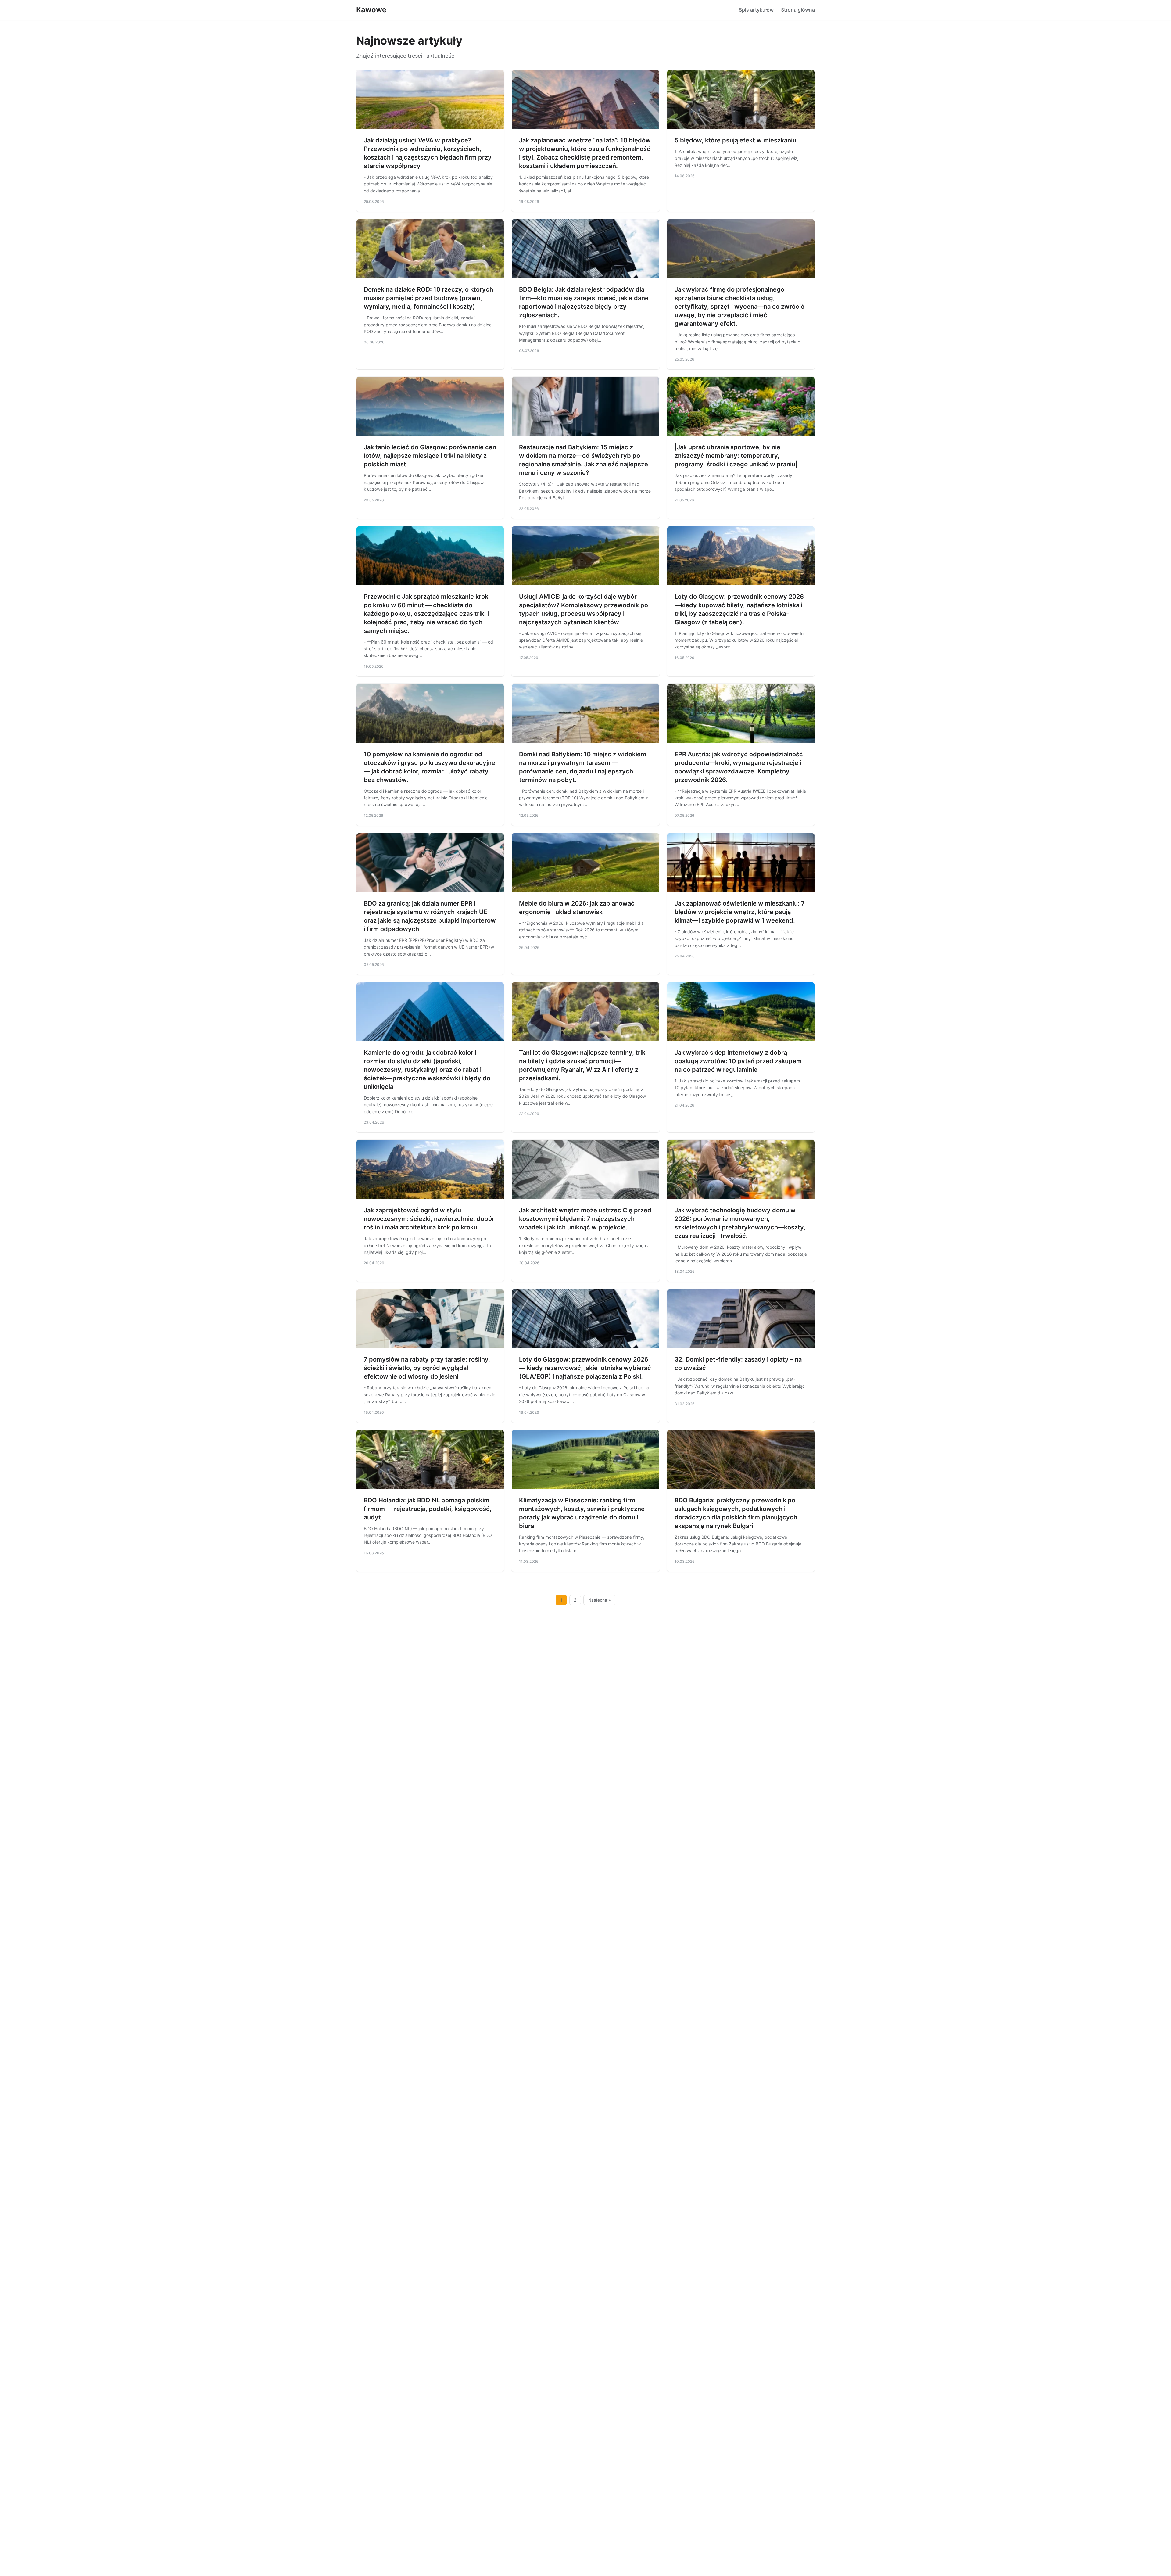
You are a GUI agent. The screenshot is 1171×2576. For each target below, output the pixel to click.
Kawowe (371, 10)
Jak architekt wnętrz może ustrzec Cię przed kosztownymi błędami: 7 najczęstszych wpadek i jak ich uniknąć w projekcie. (585, 1219)
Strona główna (798, 10)
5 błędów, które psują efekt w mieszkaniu (735, 140)
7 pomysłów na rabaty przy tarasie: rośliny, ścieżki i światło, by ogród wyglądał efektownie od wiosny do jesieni (427, 1368)
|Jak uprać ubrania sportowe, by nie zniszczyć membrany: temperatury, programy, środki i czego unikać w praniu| (736, 456)
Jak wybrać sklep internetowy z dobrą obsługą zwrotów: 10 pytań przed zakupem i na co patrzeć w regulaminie (740, 1061)
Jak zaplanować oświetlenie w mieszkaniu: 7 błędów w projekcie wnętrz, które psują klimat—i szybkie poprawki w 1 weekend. (740, 912)
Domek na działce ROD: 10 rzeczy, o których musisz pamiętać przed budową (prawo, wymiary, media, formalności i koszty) (428, 298)
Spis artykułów (756, 10)
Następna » (600, 1600)
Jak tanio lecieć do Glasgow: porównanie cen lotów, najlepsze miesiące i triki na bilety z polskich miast (430, 456)
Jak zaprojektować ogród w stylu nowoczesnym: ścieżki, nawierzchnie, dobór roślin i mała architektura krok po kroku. (429, 1219)
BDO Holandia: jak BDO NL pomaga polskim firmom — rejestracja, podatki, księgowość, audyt (428, 1509)
